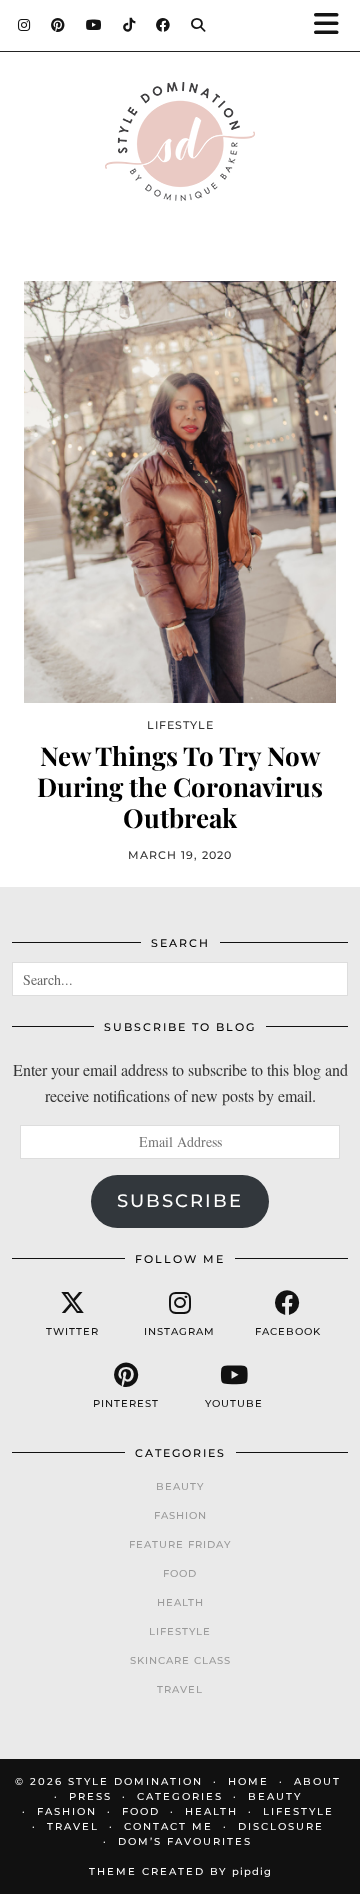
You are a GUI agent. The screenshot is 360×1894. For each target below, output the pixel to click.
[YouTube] (94, 25)
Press (90, 1796)
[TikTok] (129, 25)
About (317, 1781)
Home (248, 1781)
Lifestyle (180, 1631)
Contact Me (168, 1826)
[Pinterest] (58, 25)
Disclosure (281, 1826)
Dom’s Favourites (185, 1841)
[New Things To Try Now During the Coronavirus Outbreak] (180, 491)
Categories (180, 1796)
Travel (180, 1689)
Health (180, 1602)
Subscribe (180, 1201)
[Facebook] (163, 25)
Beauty (180, 1486)
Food (180, 1573)
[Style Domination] (180, 146)
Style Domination (135, 1781)
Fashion (180, 1515)
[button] (333, 25)
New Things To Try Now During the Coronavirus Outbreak (180, 787)
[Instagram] (24, 25)
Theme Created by (180, 1871)
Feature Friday (180, 1544)
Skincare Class (180, 1660)
